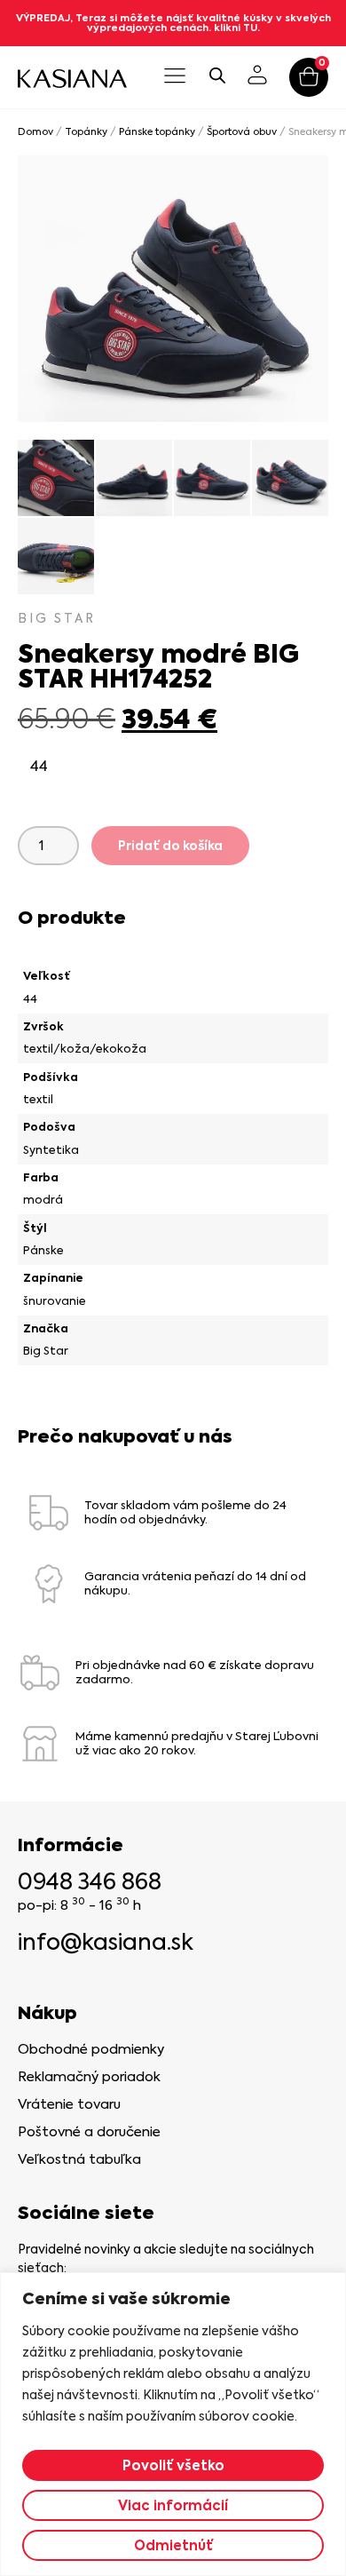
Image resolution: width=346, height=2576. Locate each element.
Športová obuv (242, 132)
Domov (35, 132)
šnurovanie (55, 1301)
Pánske (43, 1250)
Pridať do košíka (170, 846)
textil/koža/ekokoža (85, 1049)
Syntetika (51, 1150)
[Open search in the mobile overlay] (217, 75)
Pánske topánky (157, 132)
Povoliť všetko (173, 2465)
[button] (175, 77)
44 (30, 999)
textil (38, 1099)
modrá (43, 1200)
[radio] (39, 767)
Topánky (86, 132)
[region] (173, 2424)
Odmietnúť (173, 2545)
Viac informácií (173, 2505)
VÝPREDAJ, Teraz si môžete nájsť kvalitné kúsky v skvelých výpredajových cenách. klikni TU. (173, 23)
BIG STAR (57, 618)
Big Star (46, 1351)
